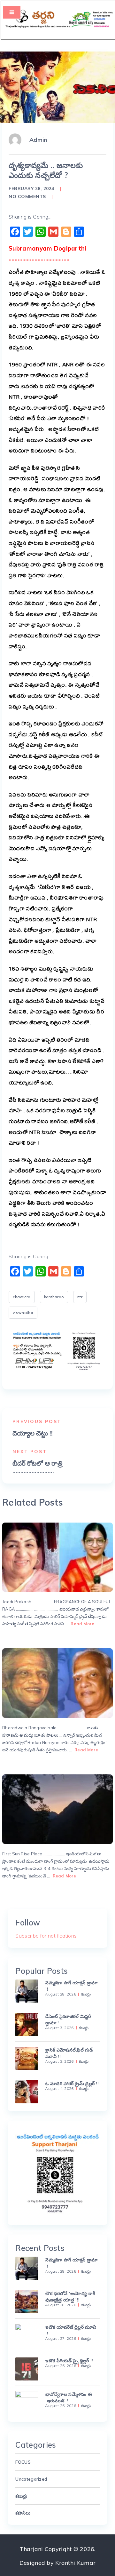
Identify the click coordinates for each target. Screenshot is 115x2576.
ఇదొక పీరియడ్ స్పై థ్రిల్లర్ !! (69, 2361)
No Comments (27, 196)
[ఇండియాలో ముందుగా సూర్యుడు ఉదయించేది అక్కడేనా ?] (57, 1809)
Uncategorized (31, 2479)
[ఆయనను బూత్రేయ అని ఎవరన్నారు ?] (57, 1683)
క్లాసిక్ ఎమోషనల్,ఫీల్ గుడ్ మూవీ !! (69, 2053)
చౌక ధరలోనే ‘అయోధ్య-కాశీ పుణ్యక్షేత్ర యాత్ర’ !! (70, 2297)
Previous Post (37, 1421)
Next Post (30, 1452)
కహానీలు (23, 2513)
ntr (80, 1297)
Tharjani (31, 2549)
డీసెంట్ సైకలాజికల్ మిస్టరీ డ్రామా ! (68, 2020)
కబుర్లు (86, 1994)
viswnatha (23, 1312)
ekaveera (22, 1297)
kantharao (54, 1297)
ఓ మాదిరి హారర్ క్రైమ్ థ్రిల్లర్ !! (72, 2084)
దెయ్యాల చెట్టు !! (33, 1433)
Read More (82, 1624)
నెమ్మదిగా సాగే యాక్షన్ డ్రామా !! (71, 1986)
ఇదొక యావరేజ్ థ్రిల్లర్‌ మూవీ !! (71, 2330)
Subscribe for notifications (46, 1936)
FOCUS (23, 2462)
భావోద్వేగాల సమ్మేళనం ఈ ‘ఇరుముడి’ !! (69, 2397)
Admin (38, 140)
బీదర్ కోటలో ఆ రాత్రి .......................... (38, 1467)
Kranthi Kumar (75, 2563)
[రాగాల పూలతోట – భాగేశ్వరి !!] (57, 1557)
